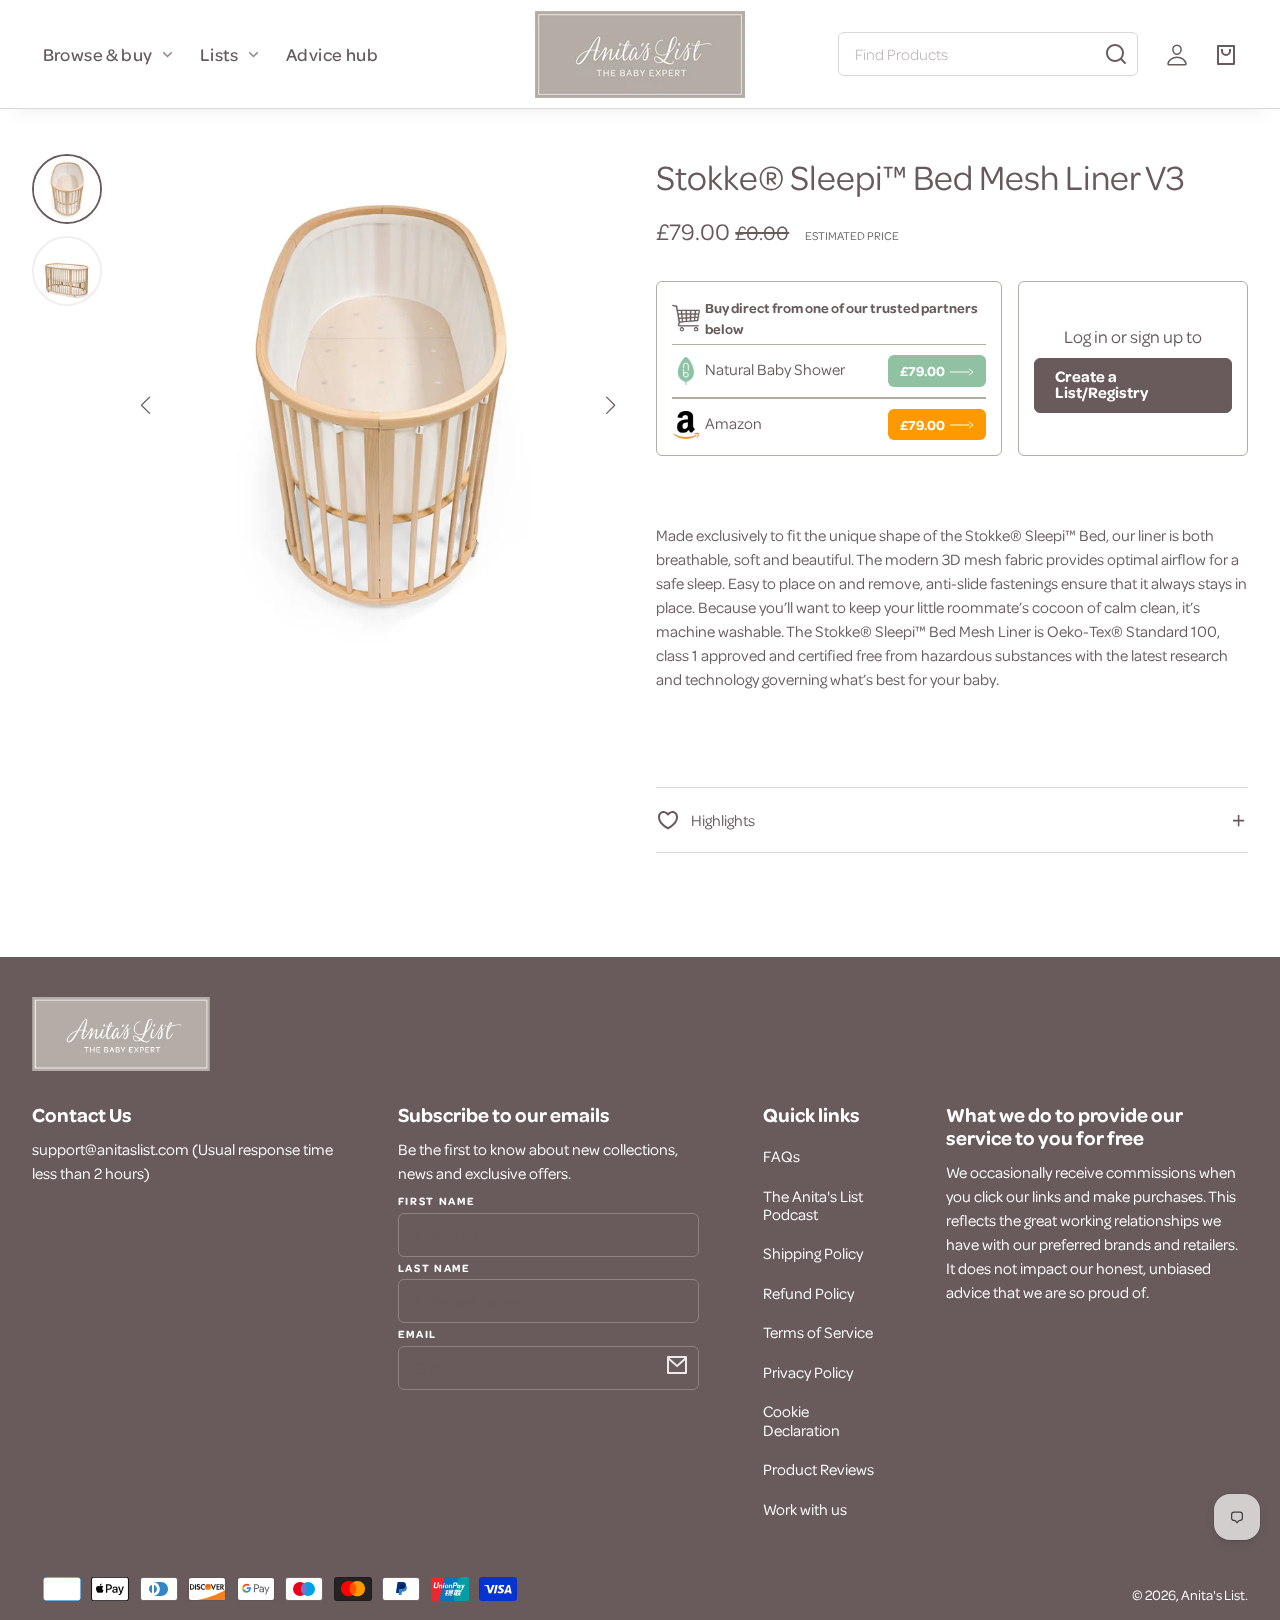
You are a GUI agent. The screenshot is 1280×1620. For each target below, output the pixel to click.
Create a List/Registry (1101, 384)
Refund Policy (808, 1293)
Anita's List (1213, 1594)
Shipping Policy (813, 1253)
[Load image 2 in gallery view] (67, 271)
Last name (434, 1267)
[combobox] (988, 54)
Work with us (805, 1509)
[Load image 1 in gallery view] (67, 189)
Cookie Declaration (801, 1420)
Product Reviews (818, 1469)
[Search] (1116, 54)
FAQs (781, 1156)
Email (417, 1333)
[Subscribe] (677, 1365)
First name (437, 1201)
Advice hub (332, 54)
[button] (145, 405)
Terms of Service (818, 1332)
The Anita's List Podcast (813, 1205)
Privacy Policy (808, 1372)
